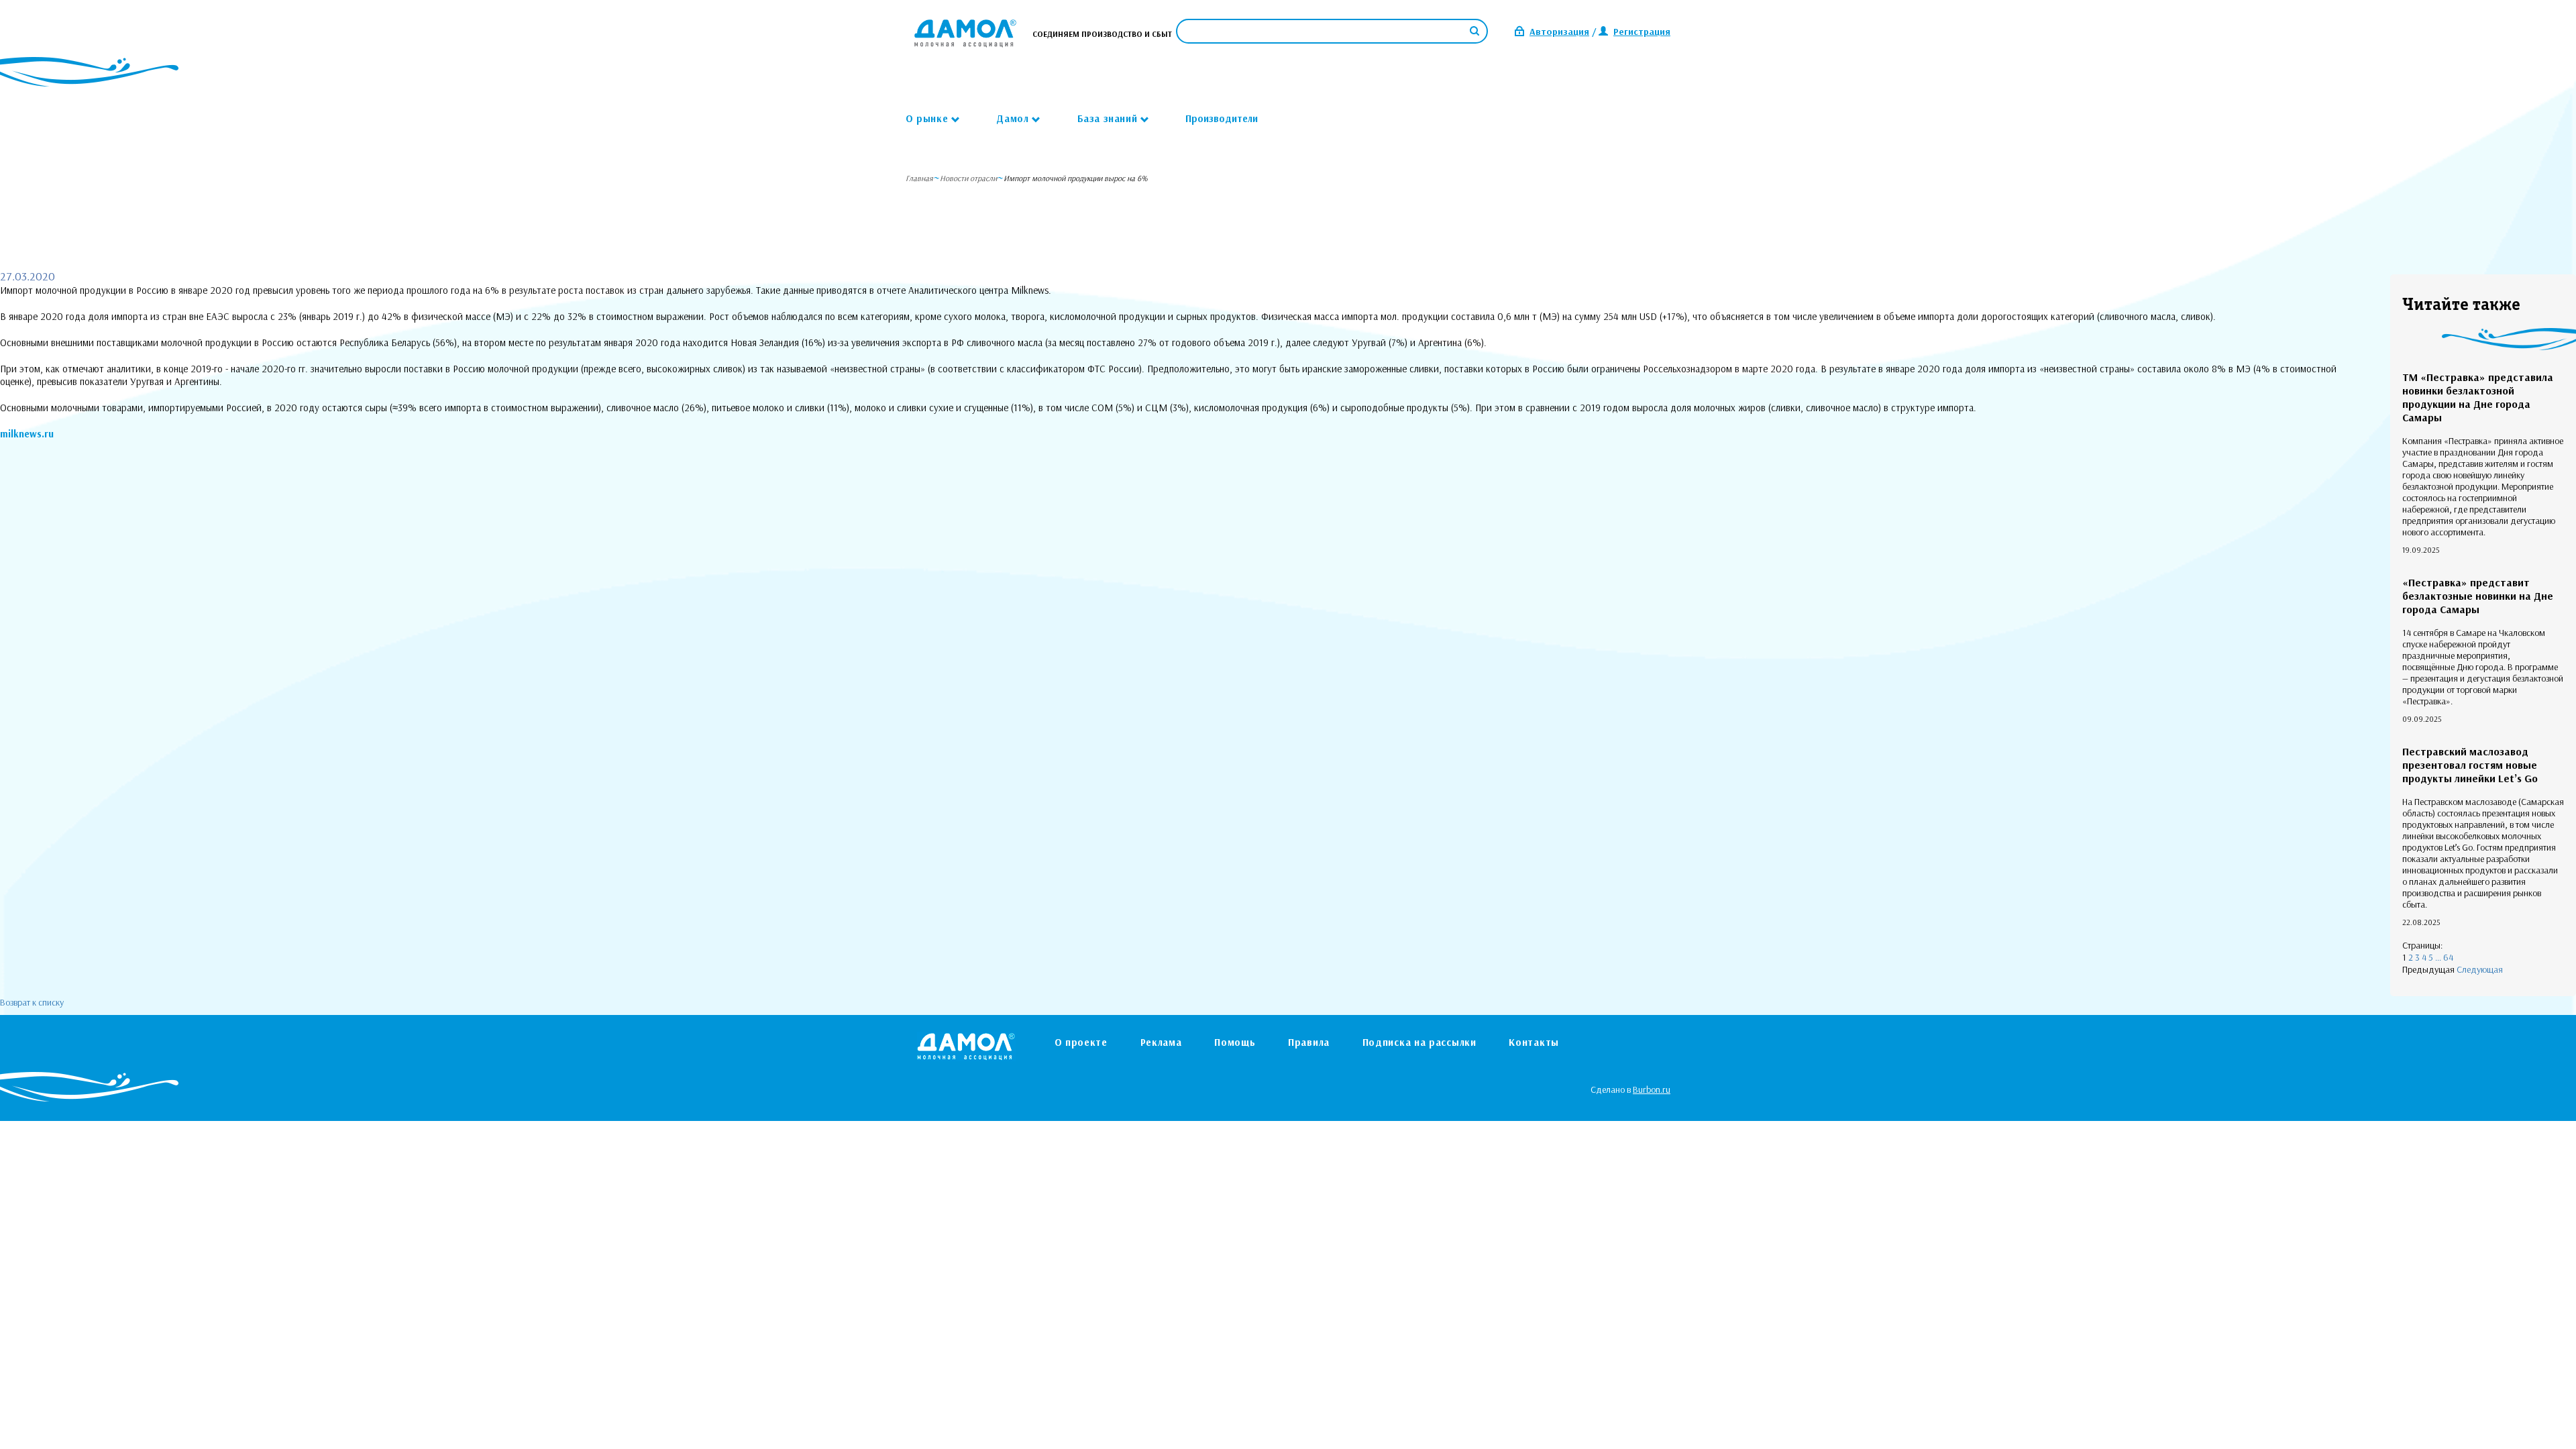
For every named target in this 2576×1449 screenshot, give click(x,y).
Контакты (1534, 1042)
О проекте (1081, 1042)
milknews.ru (27, 434)
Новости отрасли (968, 178)
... (2438, 957)
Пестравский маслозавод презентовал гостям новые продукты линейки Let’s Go (2470, 765)
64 (2448, 957)
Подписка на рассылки (1419, 1042)
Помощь (1235, 1042)
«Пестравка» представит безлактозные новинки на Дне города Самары (2478, 596)
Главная (919, 178)
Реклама (1161, 1042)
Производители (1222, 118)
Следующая (2480, 969)
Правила (1309, 1042)
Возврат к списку (32, 1002)
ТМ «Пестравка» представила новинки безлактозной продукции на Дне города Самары (2478, 397)
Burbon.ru (1652, 1089)
